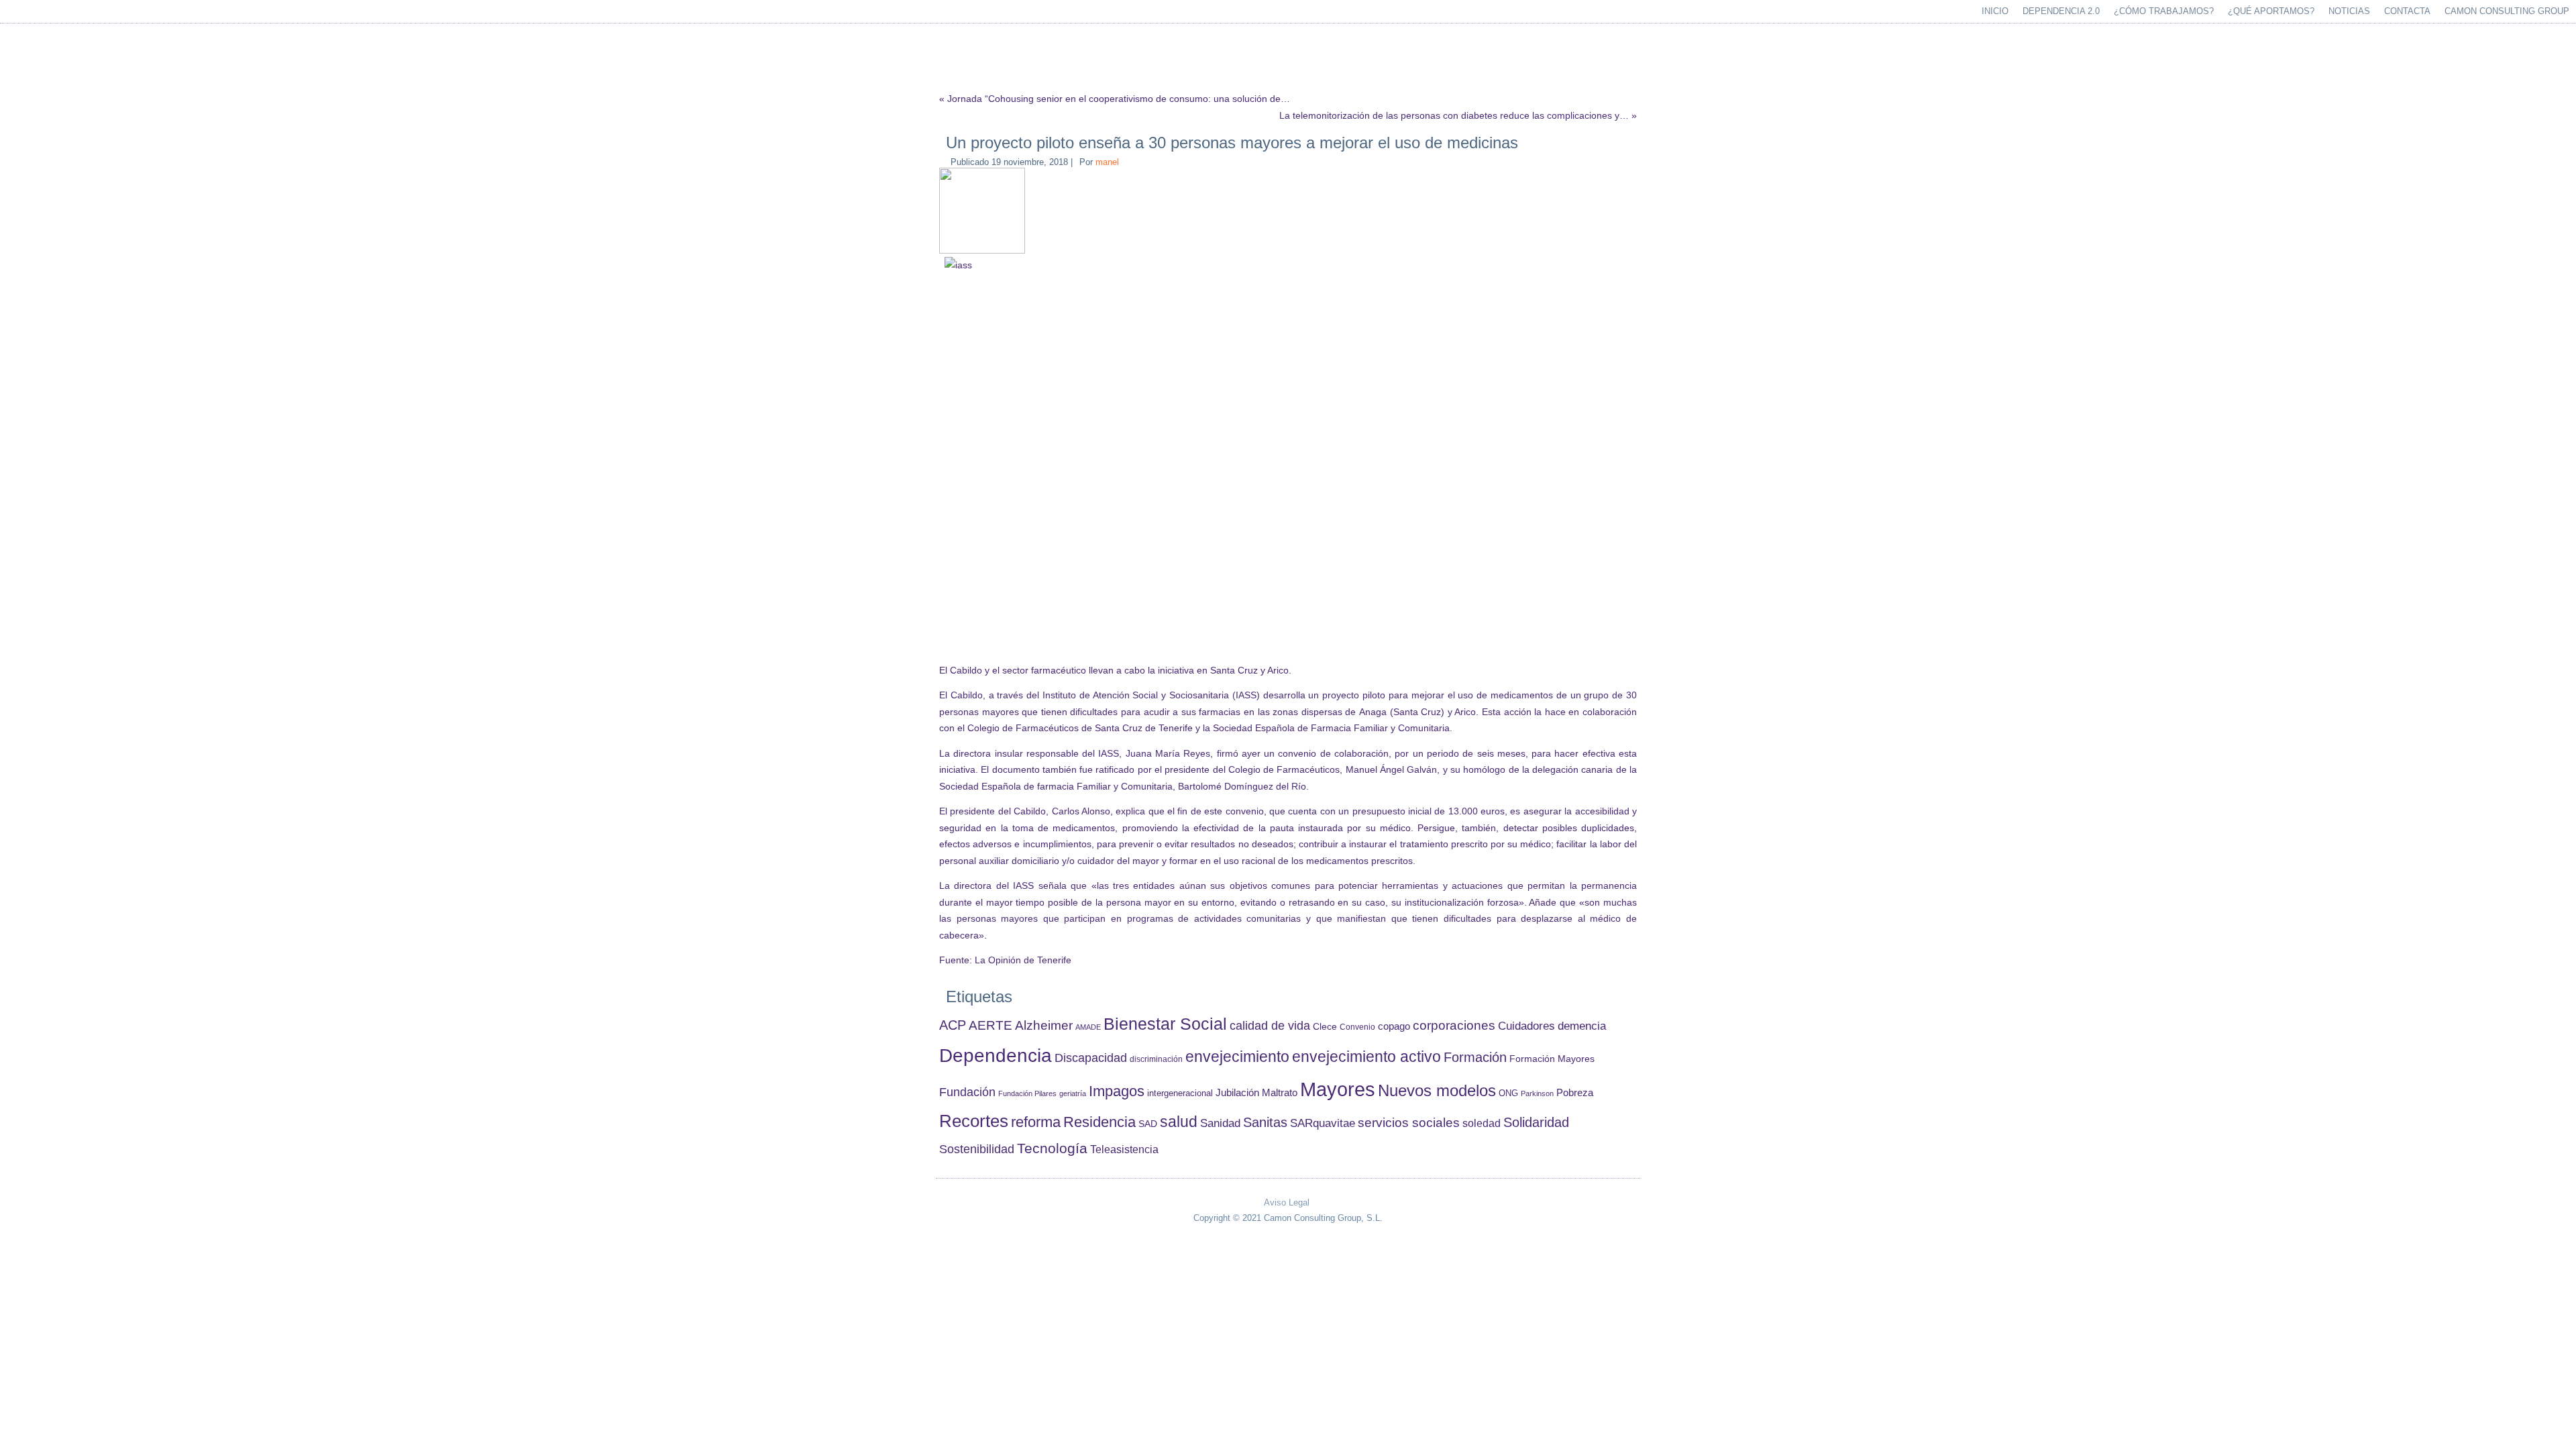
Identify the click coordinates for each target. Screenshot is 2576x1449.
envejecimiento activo (1366, 1057)
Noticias (2349, 11)
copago (1394, 1026)
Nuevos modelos (1437, 1091)
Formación (1475, 1057)
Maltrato (1280, 1093)
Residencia (1099, 1122)
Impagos (1117, 1091)
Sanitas (1265, 1122)
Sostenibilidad (977, 1149)
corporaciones (1454, 1025)
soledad (1482, 1123)
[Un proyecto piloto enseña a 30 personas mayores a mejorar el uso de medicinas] (984, 251)
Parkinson (1537, 1093)
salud (1179, 1122)
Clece (1325, 1027)
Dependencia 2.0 (2061, 11)
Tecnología (1052, 1148)
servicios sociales (1409, 1123)
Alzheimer (1044, 1025)
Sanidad (1220, 1123)
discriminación (1156, 1059)
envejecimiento (1237, 1057)
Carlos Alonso (1081, 811)
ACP (953, 1025)
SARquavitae (1323, 1123)
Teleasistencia (1124, 1149)
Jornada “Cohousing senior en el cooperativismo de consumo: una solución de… (1119, 99)
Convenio (1357, 1027)
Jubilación (1237, 1093)
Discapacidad (1091, 1058)
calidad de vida (1270, 1025)
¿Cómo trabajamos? (2164, 11)
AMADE (1088, 1027)
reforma (1036, 1122)
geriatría (1073, 1093)
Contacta (2407, 11)
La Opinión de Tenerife (1023, 960)
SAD (1148, 1124)
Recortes (974, 1121)
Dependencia (996, 1056)
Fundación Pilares (1027, 1093)
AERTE (990, 1025)
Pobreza (1575, 1093)
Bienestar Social (1165, 1024)
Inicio (1995, 11)
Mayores (1338, 1089)
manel (1107, 162)
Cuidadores (1526, 1026)
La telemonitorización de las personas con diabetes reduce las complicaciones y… (1454, 115)
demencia (1582, 1026)
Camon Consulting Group (2507, 11)
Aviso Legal (1287, 1202)
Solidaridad (1536, 1122)
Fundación (967, 1092)
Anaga (1373, 712)
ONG (1508, 1093)
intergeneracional (1180, 1093)
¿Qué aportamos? (2271, 11)
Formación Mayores (1552, 1059)
